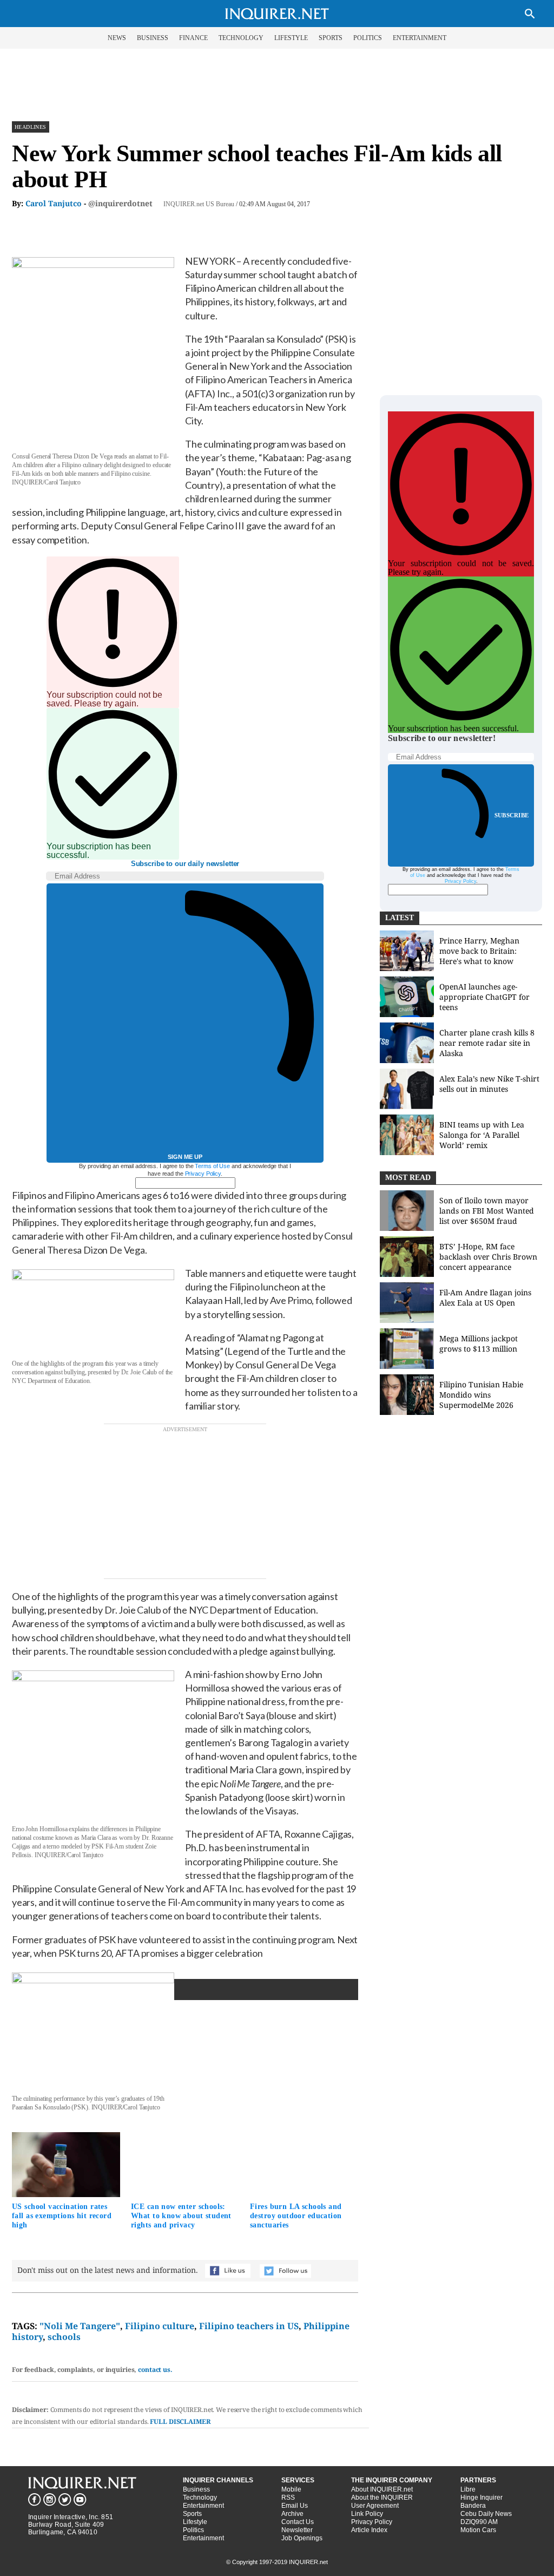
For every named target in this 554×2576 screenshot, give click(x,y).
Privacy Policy (203, 1174)
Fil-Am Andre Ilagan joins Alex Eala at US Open (485, 1297)
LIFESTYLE (291, 38)
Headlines (31, 127)
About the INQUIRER (382, 2498)
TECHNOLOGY (241, 38)
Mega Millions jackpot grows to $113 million (479, 1343)
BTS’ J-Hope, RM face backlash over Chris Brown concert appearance (488, 1257)
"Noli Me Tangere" (80, 2326)
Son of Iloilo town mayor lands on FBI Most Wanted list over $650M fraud (487, 1211)
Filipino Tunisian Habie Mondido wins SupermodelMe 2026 (481, 1395)
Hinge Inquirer (482, 2498)
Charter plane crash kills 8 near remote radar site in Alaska (487, 1043)
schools (64, 2337)
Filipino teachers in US (249, 2326)
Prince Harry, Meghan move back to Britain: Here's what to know (479, 951)
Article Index (369, 2530)
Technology (200, 2498)
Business (196, 2489)
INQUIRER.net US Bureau (199, 204)
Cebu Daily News (486, 2514)
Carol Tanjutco (54, 203)
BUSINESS (153, 38)
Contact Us (298, 2522)
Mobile (291, 2489)
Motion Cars (478, 2530)
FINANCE (193, 38)
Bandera (473, 2506)
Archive (292, 2514)
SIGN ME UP (185, 1157)
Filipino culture (160, 2326)
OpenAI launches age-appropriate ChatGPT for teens (484, 997)
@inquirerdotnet (120, 203)
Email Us (295, 2506)
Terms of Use (212, 1166)
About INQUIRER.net (382, 2489)
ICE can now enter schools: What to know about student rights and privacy (181, 2216)
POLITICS (368, 38)
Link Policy (367, 2514)
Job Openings (302, 2538)
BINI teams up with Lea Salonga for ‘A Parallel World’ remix (482, 1135)
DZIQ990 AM (479, 2522)
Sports (192, 2514)
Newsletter (297, 2530)
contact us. (155, 2369)
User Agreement (375, 2506)
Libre (468, 2489)
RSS (288, 2498)
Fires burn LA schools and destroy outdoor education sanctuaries (296, 2216)
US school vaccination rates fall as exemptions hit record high (62, 2216)
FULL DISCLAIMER (180, 2421)
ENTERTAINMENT (420, 38)
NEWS (117, 38)
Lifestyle (195, 2522)
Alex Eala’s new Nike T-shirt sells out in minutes (489, 1084)
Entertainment (203, 2506)
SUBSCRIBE (512, 815)
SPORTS (331, 38)
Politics (193, 2530)
